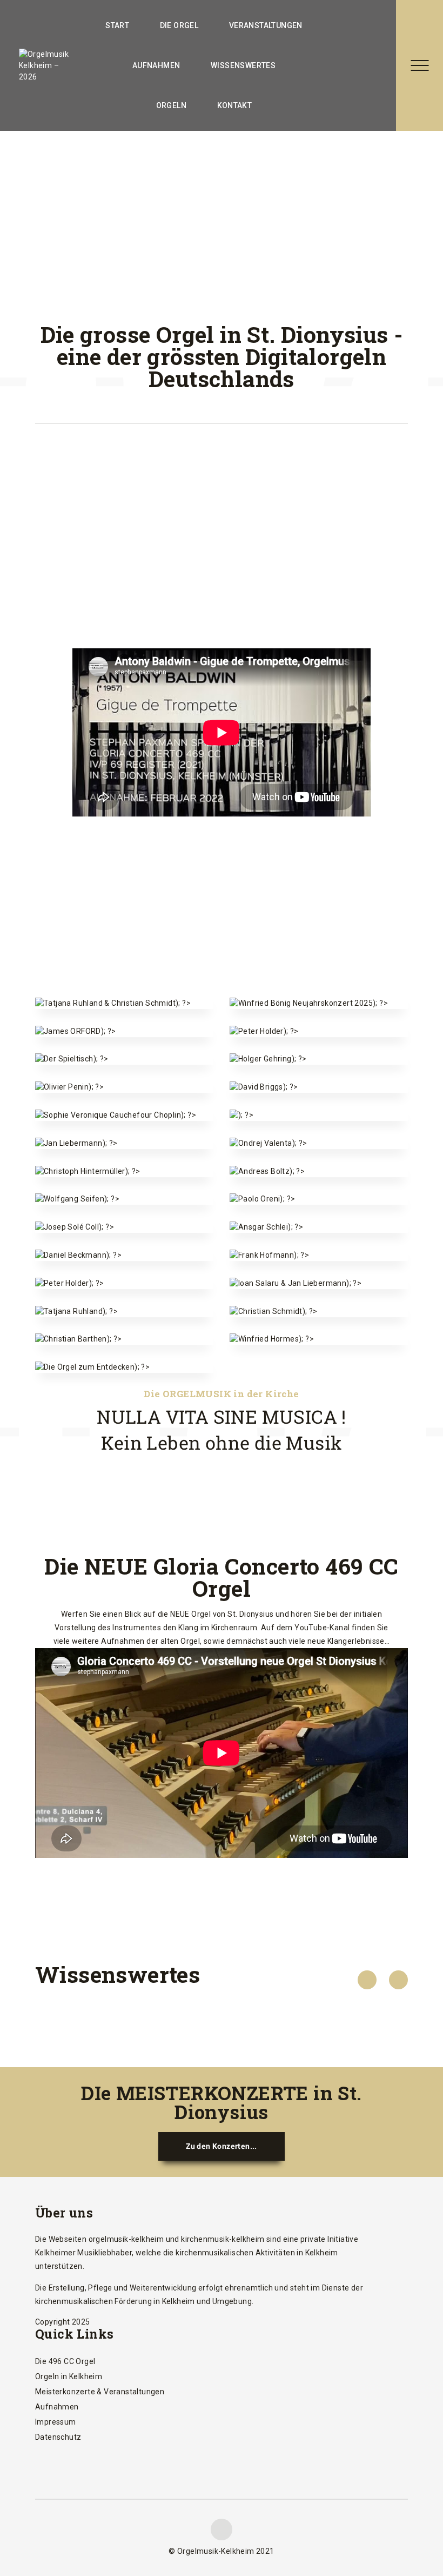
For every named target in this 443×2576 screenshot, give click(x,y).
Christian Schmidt (319, 1295)
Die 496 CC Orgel (65, 2361)
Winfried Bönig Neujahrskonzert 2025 (319, 980)
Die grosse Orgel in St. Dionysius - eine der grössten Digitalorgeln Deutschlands (222, 356)
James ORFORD (124, 1015)
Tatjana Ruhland (125, 1295)
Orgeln (171, 105)
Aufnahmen (156, 65)
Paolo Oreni (319, 1182)
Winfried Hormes (319, 1322)
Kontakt (235, 105)
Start (117, 25)
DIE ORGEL (179, 25)
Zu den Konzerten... (222, 2146)
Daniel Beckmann (125, 1239)
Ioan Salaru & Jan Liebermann (319, 1260)
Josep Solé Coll (125, 1210)
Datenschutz (58, 2437)
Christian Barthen (125, 1322)
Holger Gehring (319, 1042)
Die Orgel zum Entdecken (124, 1344)
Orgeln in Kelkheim (69, 2376)
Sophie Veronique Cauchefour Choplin (124, 1092)
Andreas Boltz (318, 1155)
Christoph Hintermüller (124, 1148)
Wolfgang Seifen (125, 1182)
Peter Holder (319, 1015)
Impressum (56, 2422)
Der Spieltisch (125, 1042)
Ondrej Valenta (319, 1127)
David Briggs (319, 1070)
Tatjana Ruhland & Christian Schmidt (125, 980)
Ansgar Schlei (319, 1210)
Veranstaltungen (266, 25)
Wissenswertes (243, 65)
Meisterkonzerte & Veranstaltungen (100, 2392)
